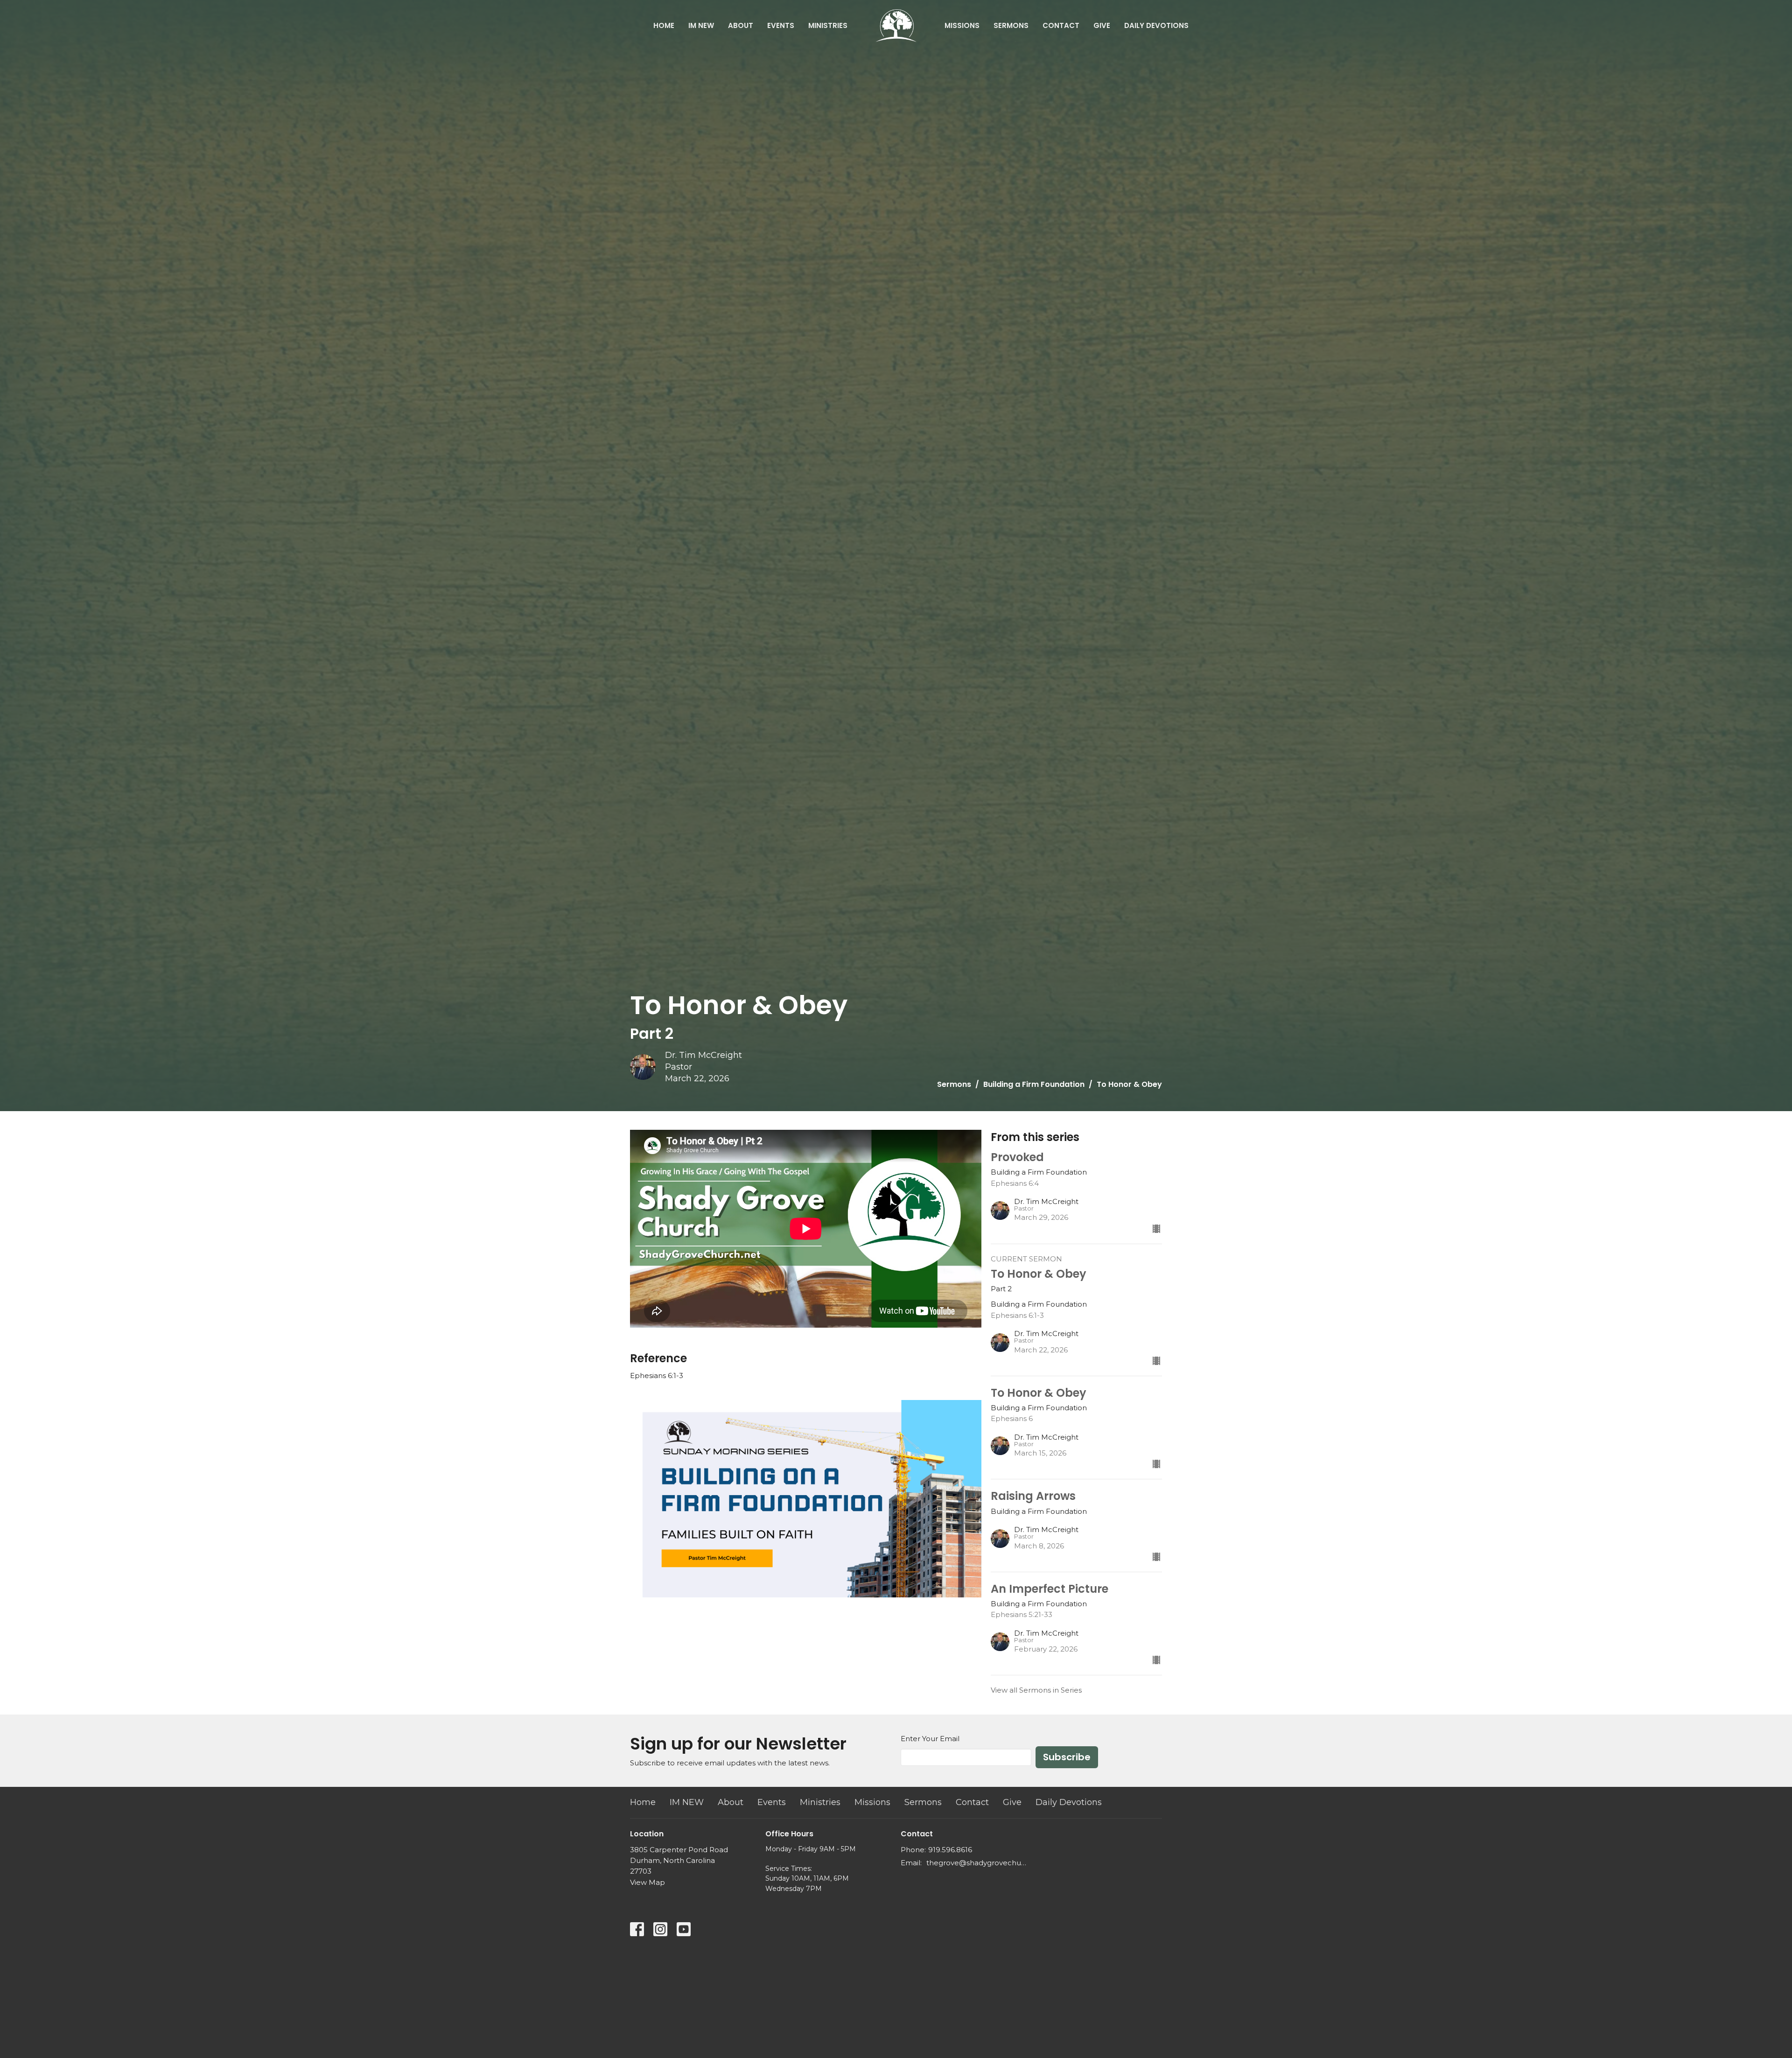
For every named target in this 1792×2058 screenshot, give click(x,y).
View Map (647, 1882)
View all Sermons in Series (1036, 1690)
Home (664, 25)
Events (781, 25)
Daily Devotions (1156, 25)
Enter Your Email (930, 1739)
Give (1102, 25)
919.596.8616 (950, 1850)
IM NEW (701, 25)
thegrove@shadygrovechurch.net (976, 1863)
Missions (962, 25)
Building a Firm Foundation (1034, 1084)
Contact (1061, 25)
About (741, 25)
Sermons (1011, 25)
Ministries (828, 25)
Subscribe (1067, 1757)
